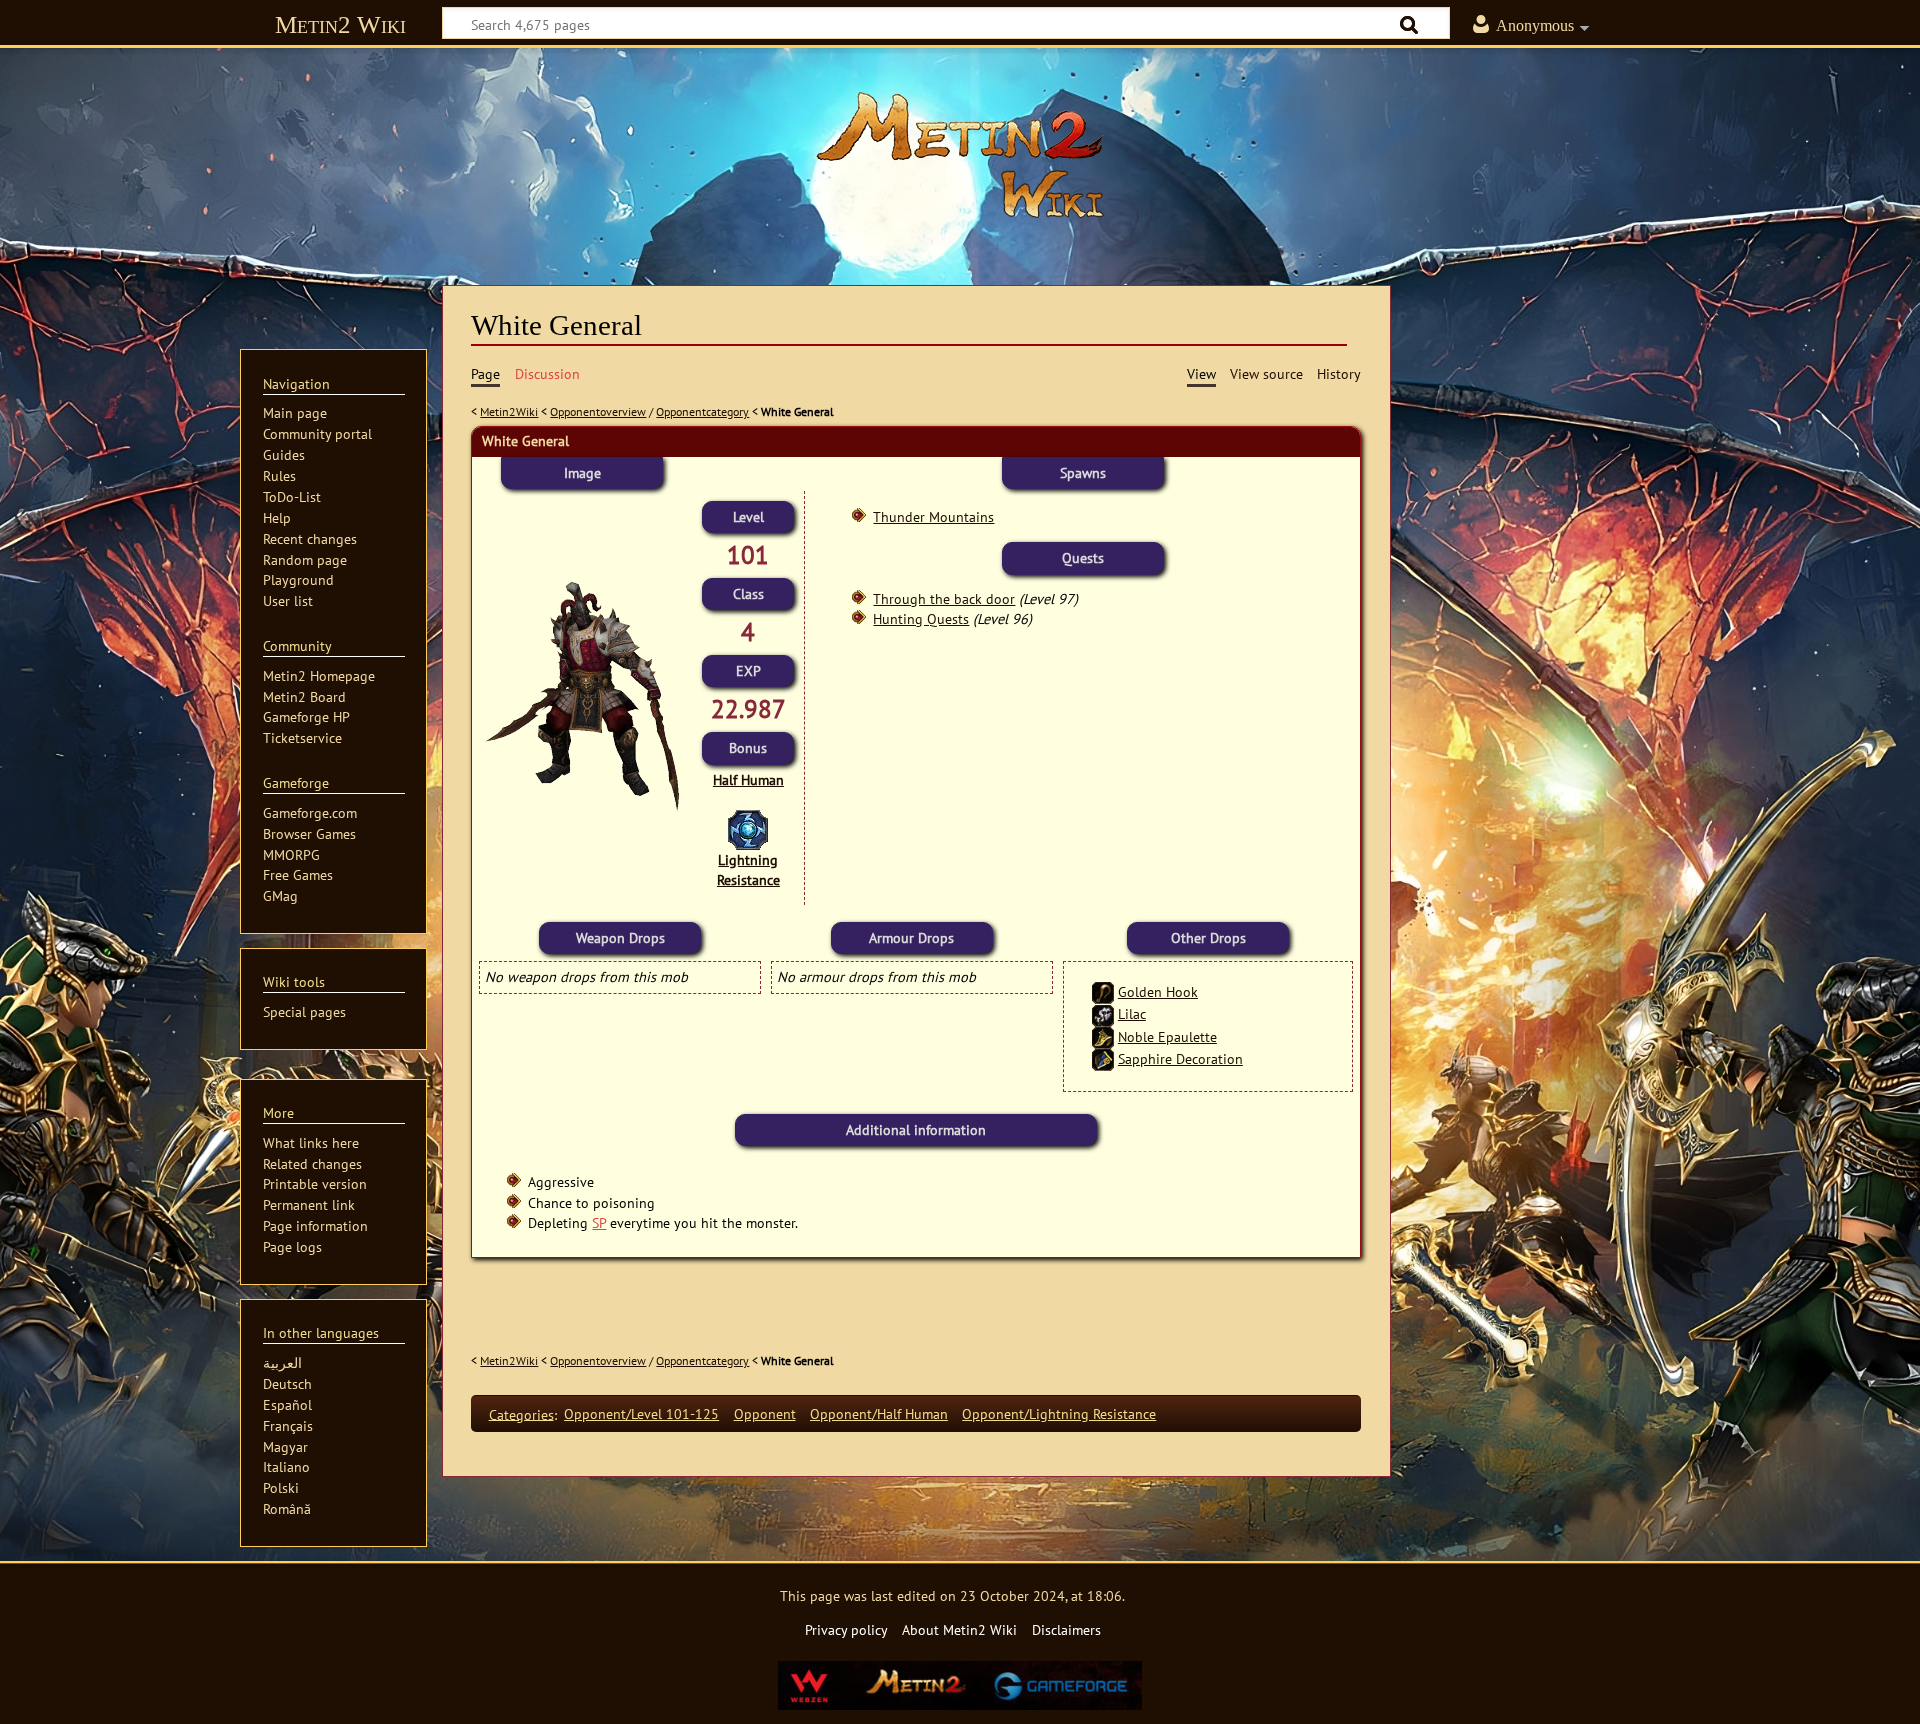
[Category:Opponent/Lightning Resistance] (748, 828)
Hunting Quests (921, 618)
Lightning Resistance (748, 869)
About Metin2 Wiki (959, 1629)
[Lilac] (1103, 1013)
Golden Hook (1158, 991)
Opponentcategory (702, 411)
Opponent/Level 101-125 (641, 1413)
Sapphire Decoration (1180, 1058)
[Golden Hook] (1103, 991)
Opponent (765, 1413)
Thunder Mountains (933, 516)
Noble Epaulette (1167, 1036)
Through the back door (944, 598)
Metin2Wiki (509, 411)
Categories (521, 1413)
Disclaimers (1066, 1629)
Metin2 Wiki (340, 24)
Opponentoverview (598, 411)
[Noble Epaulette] (1103, 1036)
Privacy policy (846, 1629)
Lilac (1132, 1013)
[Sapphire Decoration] (1103, 1058)
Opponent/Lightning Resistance (1059, 1413)
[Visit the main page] (960, 155)
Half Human (748, 779)
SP (599, 1222)
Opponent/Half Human (879, 1413)
